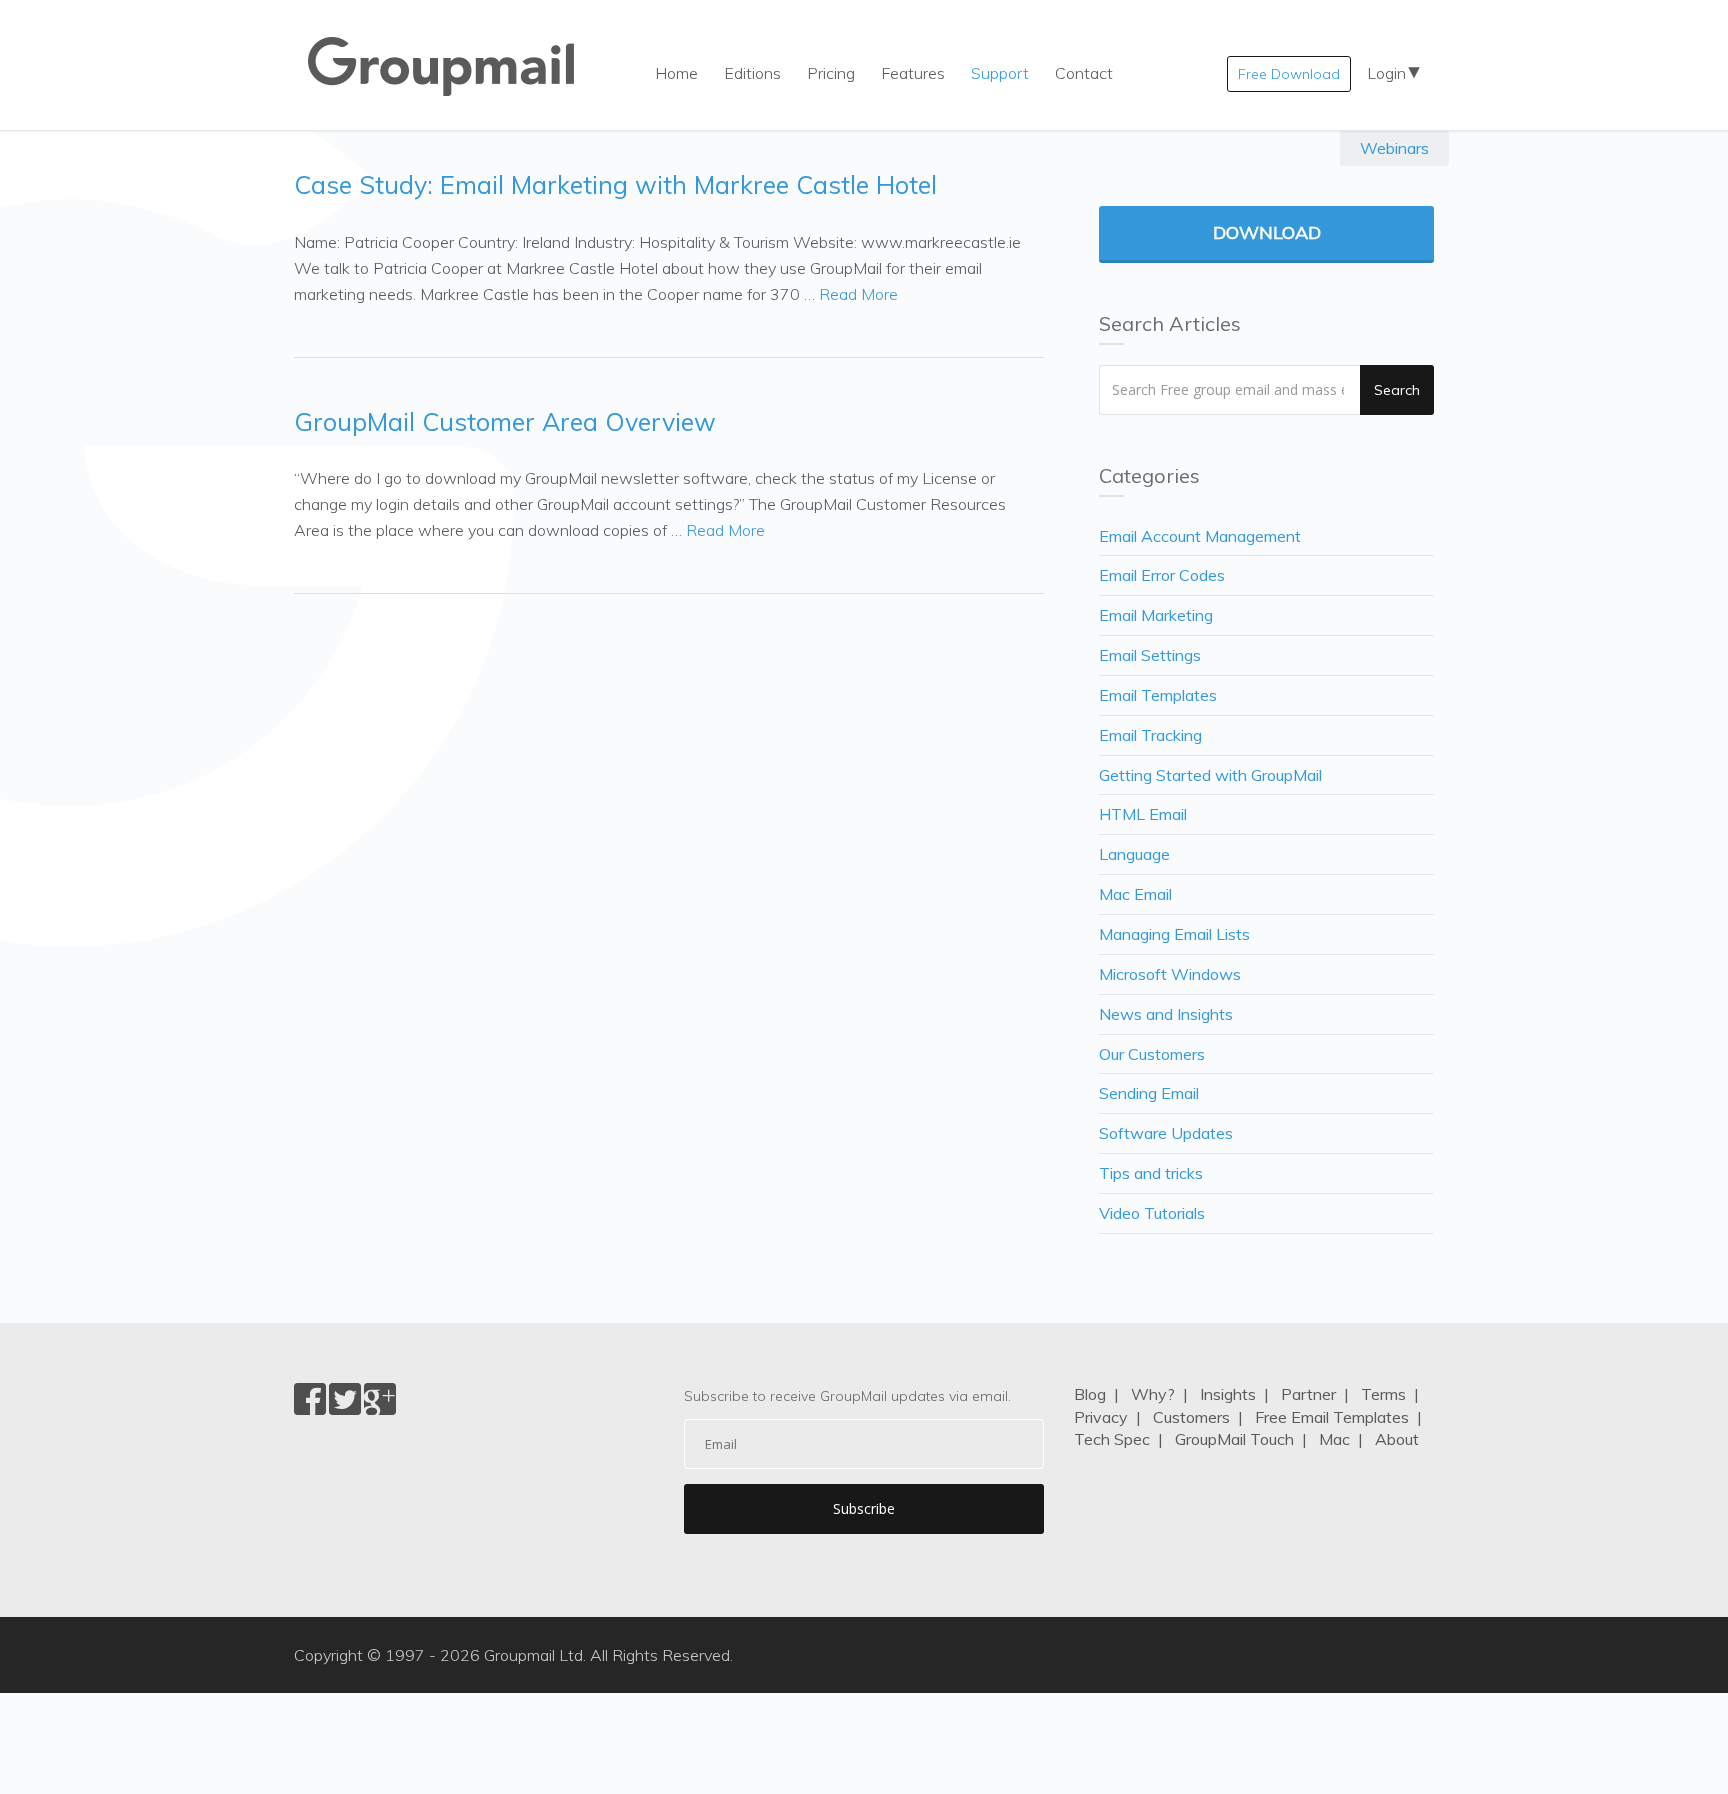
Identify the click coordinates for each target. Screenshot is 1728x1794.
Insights (1228, 1394)
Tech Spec (1112, 1439)
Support (1000, 73)
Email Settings (1150, 655)
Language (1134, 854)
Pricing (831, 73)
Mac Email (1135, 894)
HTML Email (1143, 814)
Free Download (1289, 74)
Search (1397, 390)
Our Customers (1152, 1054)
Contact (1084, 73)
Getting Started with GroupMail (1210, 775)
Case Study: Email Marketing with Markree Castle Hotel (615, 184)
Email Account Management (1200, 536)
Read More (858, 294)
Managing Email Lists (1174, 934)
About (1397, 1439)
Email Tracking (1150, 735)
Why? (1153, 1394)
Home (676, 73)
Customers (1191, 1417)
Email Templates (1158, 695)
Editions (752, 73)
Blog (1090, 1394)
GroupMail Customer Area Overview (505, 421)
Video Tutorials (1152, 1213)
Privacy (1101, 1417)
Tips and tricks (1151, 1173)
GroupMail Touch (1234, 1439)
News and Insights (1166, 1014)
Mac (1334, 1439)
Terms (1383, 1394)
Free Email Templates (1332, 1417)
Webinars (1394, 148)
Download (1267, 232)
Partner (1308, 1394)
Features (913, 73)
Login (1386, 73)
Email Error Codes (1162, 575)
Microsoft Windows (1170, 974)
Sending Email (1149, 1093)
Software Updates (1166, 1133)
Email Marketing (1156, 615)
